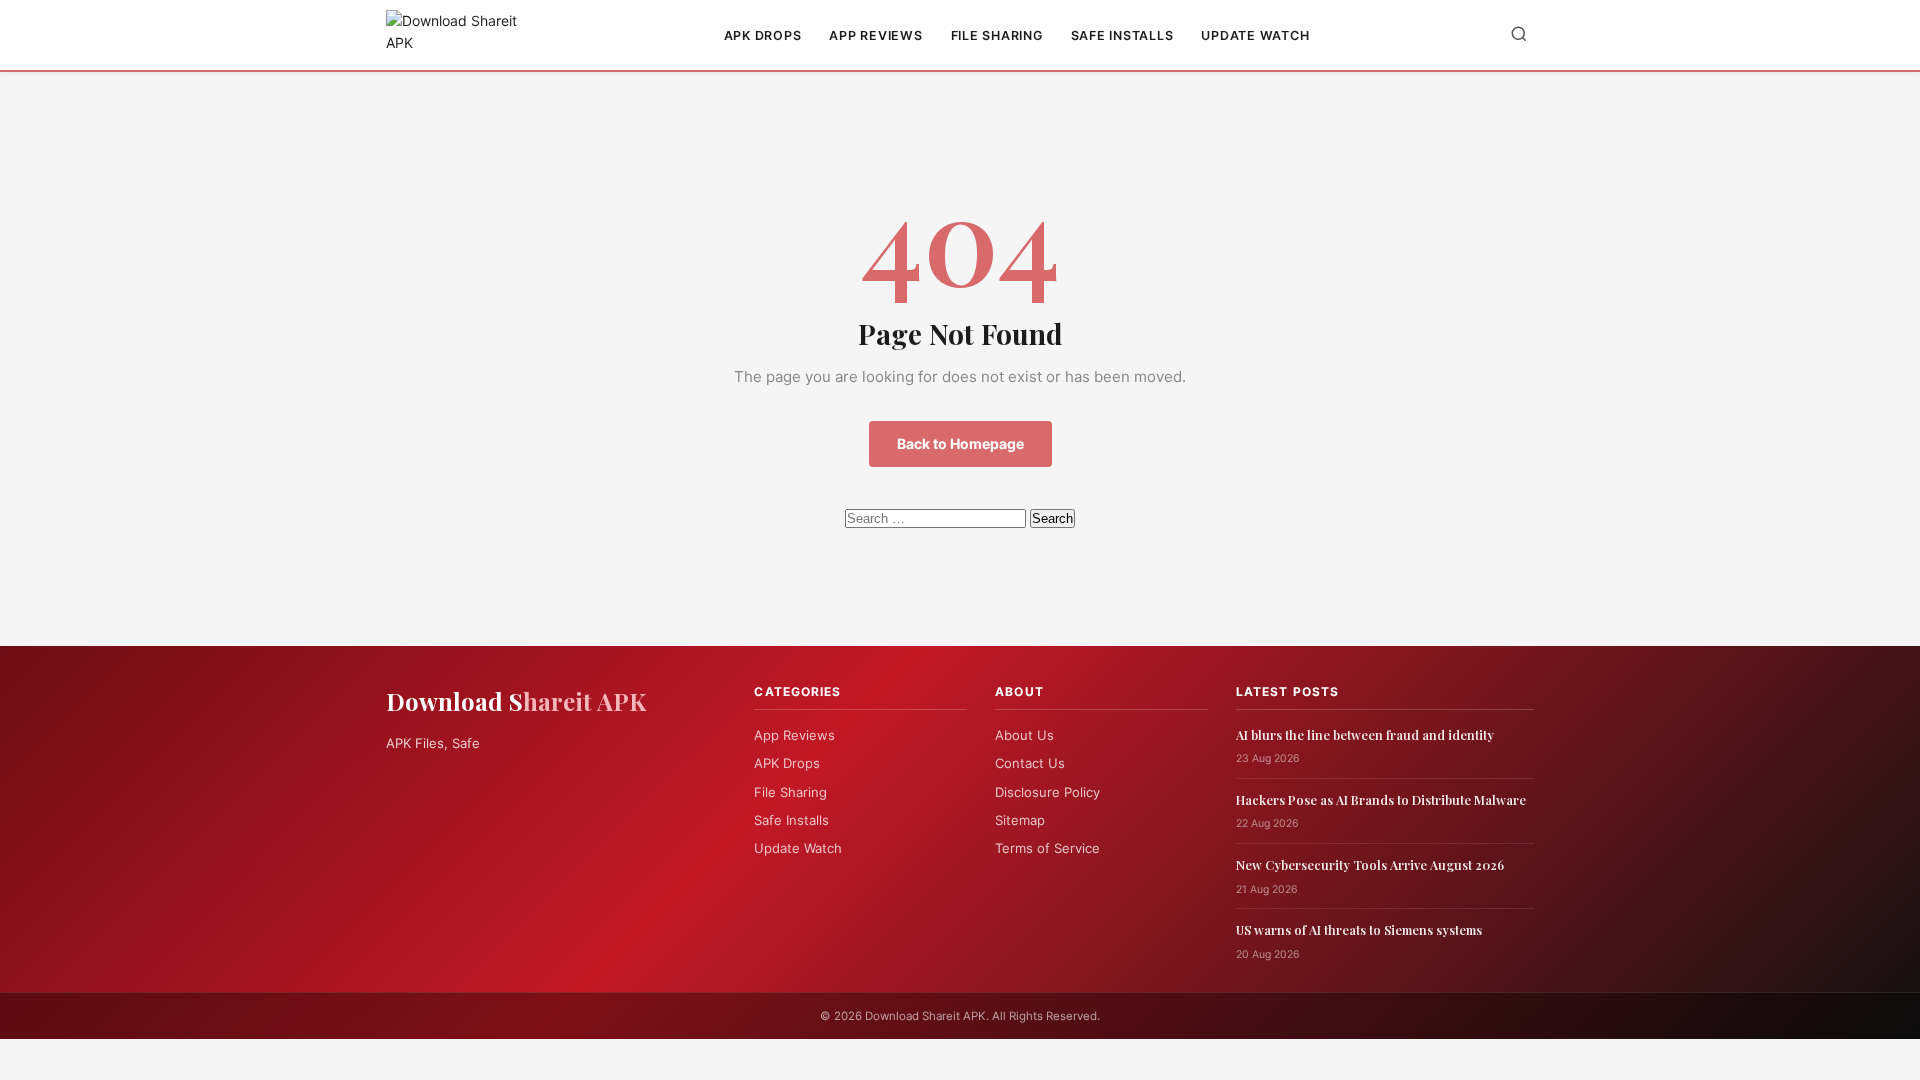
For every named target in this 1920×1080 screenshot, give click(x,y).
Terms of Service (1047, 848)
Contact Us (1030, 763)
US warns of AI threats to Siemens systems (1359, 929)
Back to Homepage (960, 443)
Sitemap (1020, 820)
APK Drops (763, 35)
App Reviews (875, 35)
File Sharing (997, 35)
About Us (1024, 735)
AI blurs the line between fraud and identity (1365, 734)
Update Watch (1255, 35)
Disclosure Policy (1047, 792)
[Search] (1519, 35)
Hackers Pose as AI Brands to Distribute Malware (1381, 799)
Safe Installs (1122, 35)
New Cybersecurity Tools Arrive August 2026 (1370, 864)
